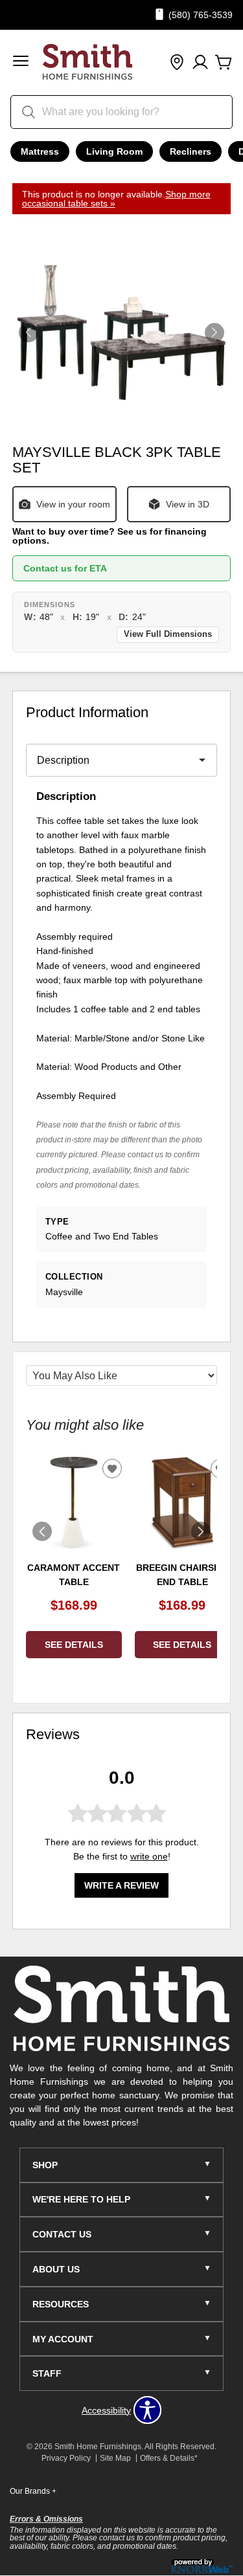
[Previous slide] (42, 1531)
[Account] (200, 63)
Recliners (191, 151)
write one (149, 1856)
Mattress (40, 151)
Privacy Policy (66, 2458)
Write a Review (121, 1885)
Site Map (115, 2458)
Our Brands (33, 2491)
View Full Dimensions (168, 634)
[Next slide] (201, 1531)
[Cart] (224, 63)
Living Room (114, 151)
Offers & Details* (169, 2458)
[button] (21, 62)
